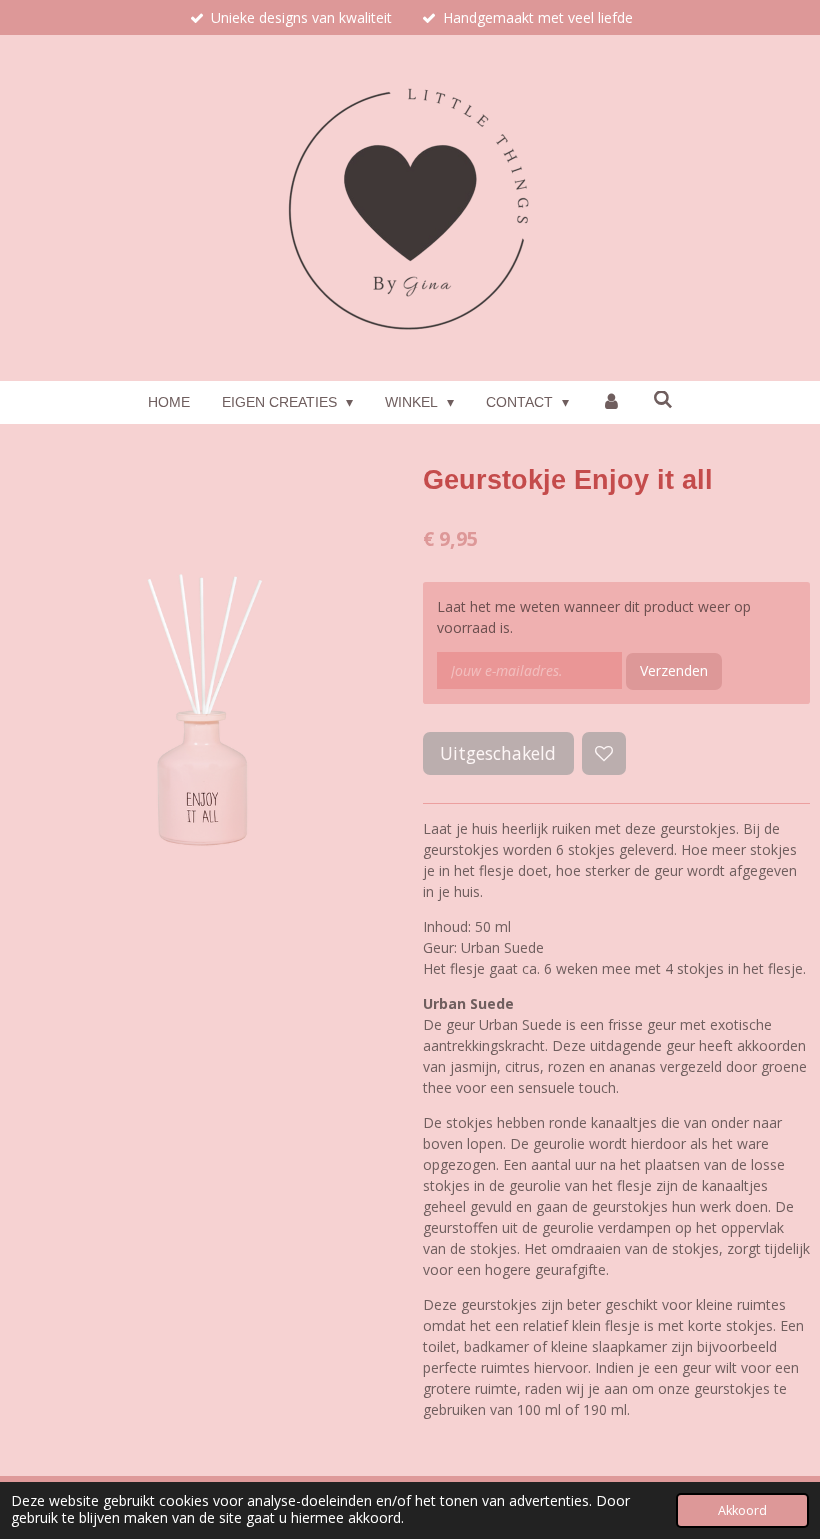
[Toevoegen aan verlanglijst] (604, 754)
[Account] (611, 402)
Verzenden (674, 670)
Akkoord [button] (742, 1510)
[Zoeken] (663, 400)
